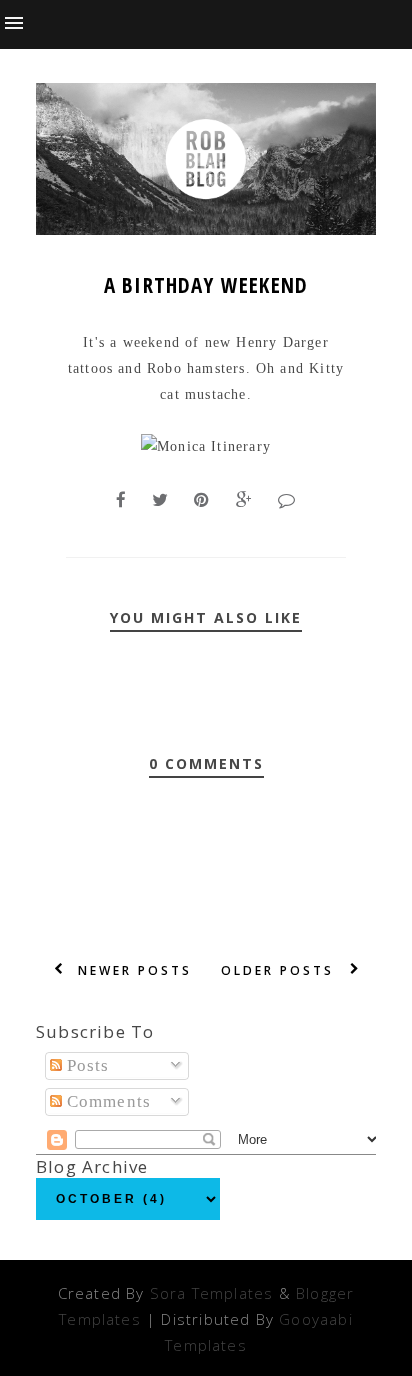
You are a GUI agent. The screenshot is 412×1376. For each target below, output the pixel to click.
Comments (107, 1101)
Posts (86, 1065)
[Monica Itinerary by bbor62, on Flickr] (206, 446)
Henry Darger (282, 342)
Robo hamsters (194, 368)
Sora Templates (212, 1293)
